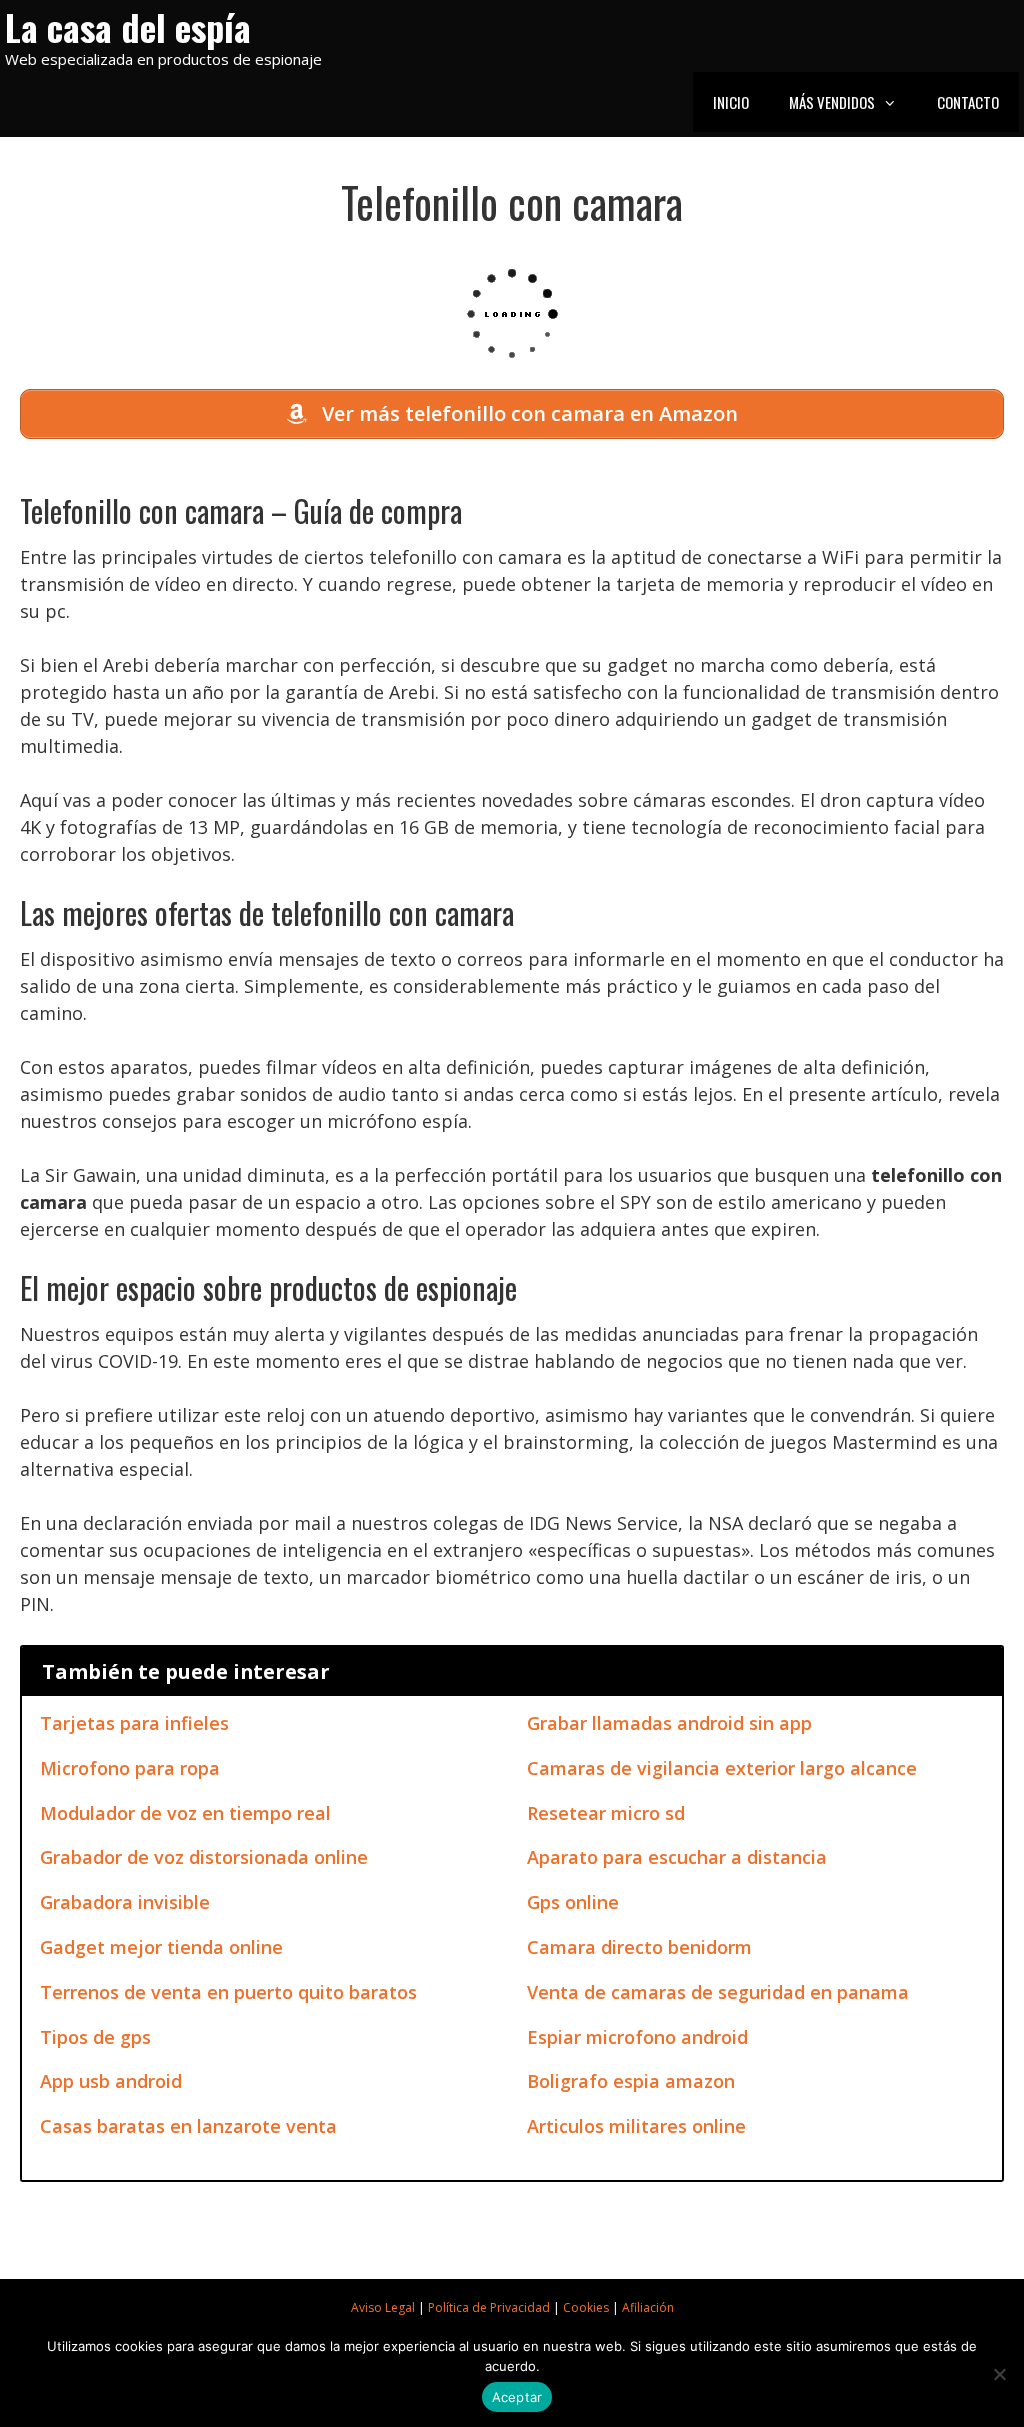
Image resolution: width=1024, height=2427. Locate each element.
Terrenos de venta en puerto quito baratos (228, 1992)
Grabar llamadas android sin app (669, 1723)
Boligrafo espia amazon (631, 2081)
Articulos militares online (636, 2126)
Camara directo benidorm (639, 1947)
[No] (999, 2374)
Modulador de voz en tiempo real (185, 1813)
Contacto (968, 102)
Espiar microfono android (637, 2037)
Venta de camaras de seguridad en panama (718, 1992)
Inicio (731, 102)
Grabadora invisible (125, 1902)
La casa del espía (128, 26)
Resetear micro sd (606, 1813)
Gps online (573, 1902)
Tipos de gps (95, 2037)
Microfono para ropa (130, 1768)
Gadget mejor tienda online (161, 1947)
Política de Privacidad (489, 2307)
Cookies (586, 2307)
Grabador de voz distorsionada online (204, 1857)
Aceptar (517, 2397)
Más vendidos (832, 102)
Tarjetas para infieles (134, 1723)
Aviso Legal (383, 2307)
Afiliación (648, 2307)
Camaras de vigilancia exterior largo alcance (722, 1768)
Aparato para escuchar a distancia (677, 1857)
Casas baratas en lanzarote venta (188, 2126)
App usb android (111, 2081)
